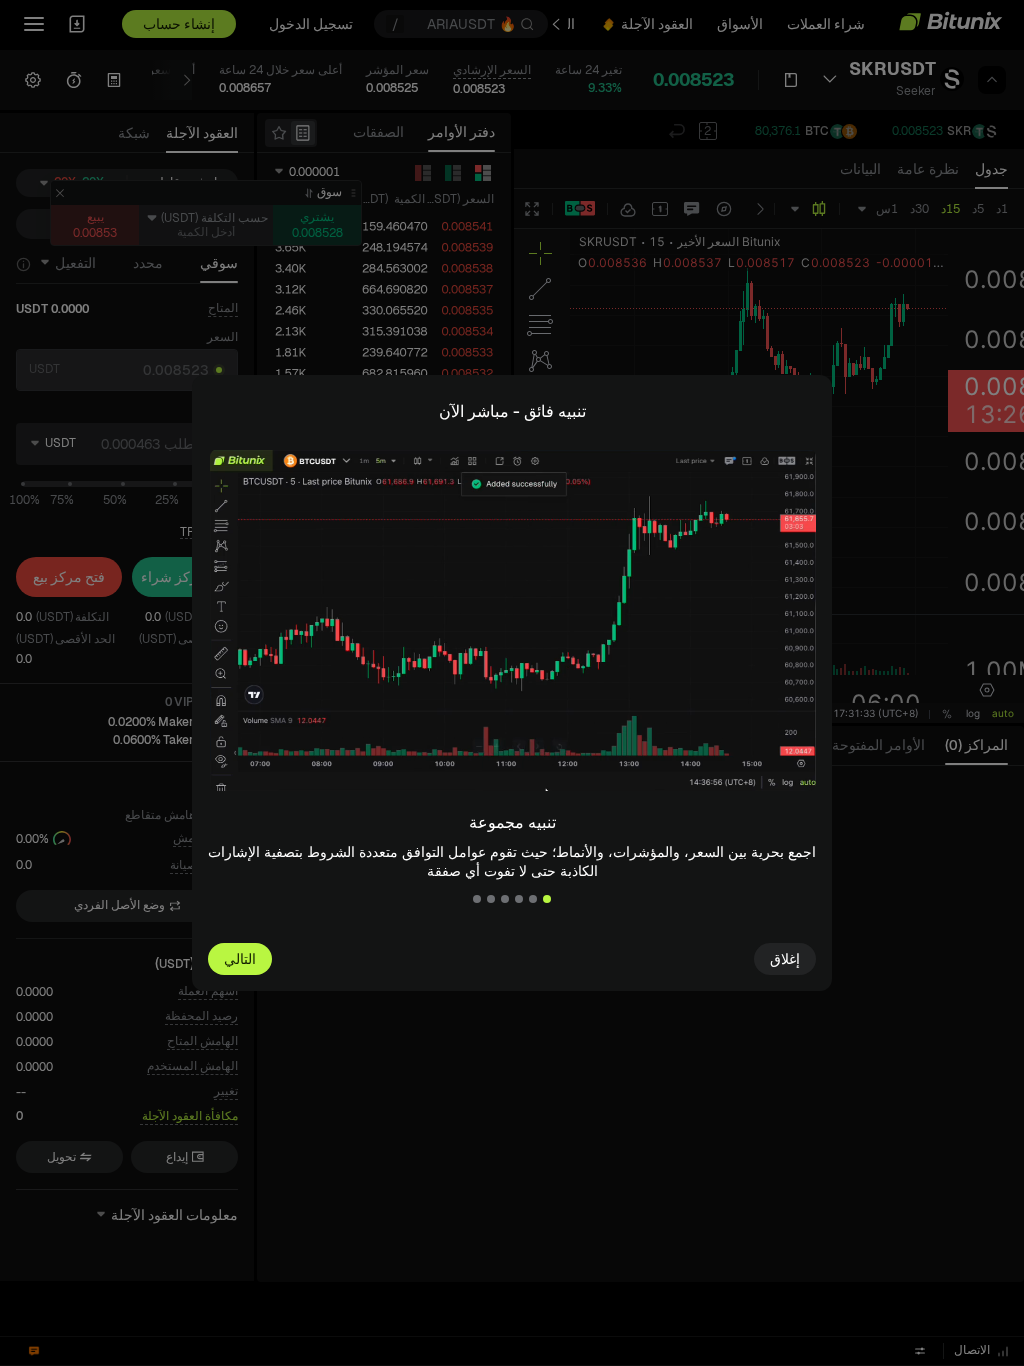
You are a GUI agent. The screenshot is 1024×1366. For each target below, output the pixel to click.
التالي (240, 959)
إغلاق (785, 959)
